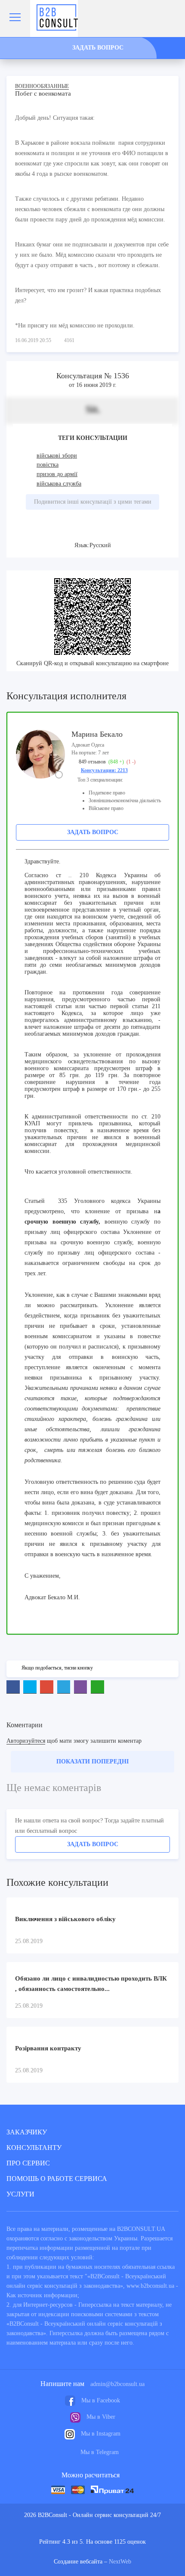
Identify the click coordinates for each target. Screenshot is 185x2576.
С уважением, (43, 1576)
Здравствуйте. (43, 861)
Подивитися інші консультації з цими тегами (93, 502)
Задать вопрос (93, 832)
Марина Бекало (97, 734)
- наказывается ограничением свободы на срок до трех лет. (92, 1263)
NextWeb (120, 2562)
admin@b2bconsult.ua (117, 2384)
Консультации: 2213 (104, 770)
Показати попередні (92, 1761)
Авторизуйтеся (26, 1741)
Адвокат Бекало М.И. (52, 1597)
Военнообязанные (42, 86)
